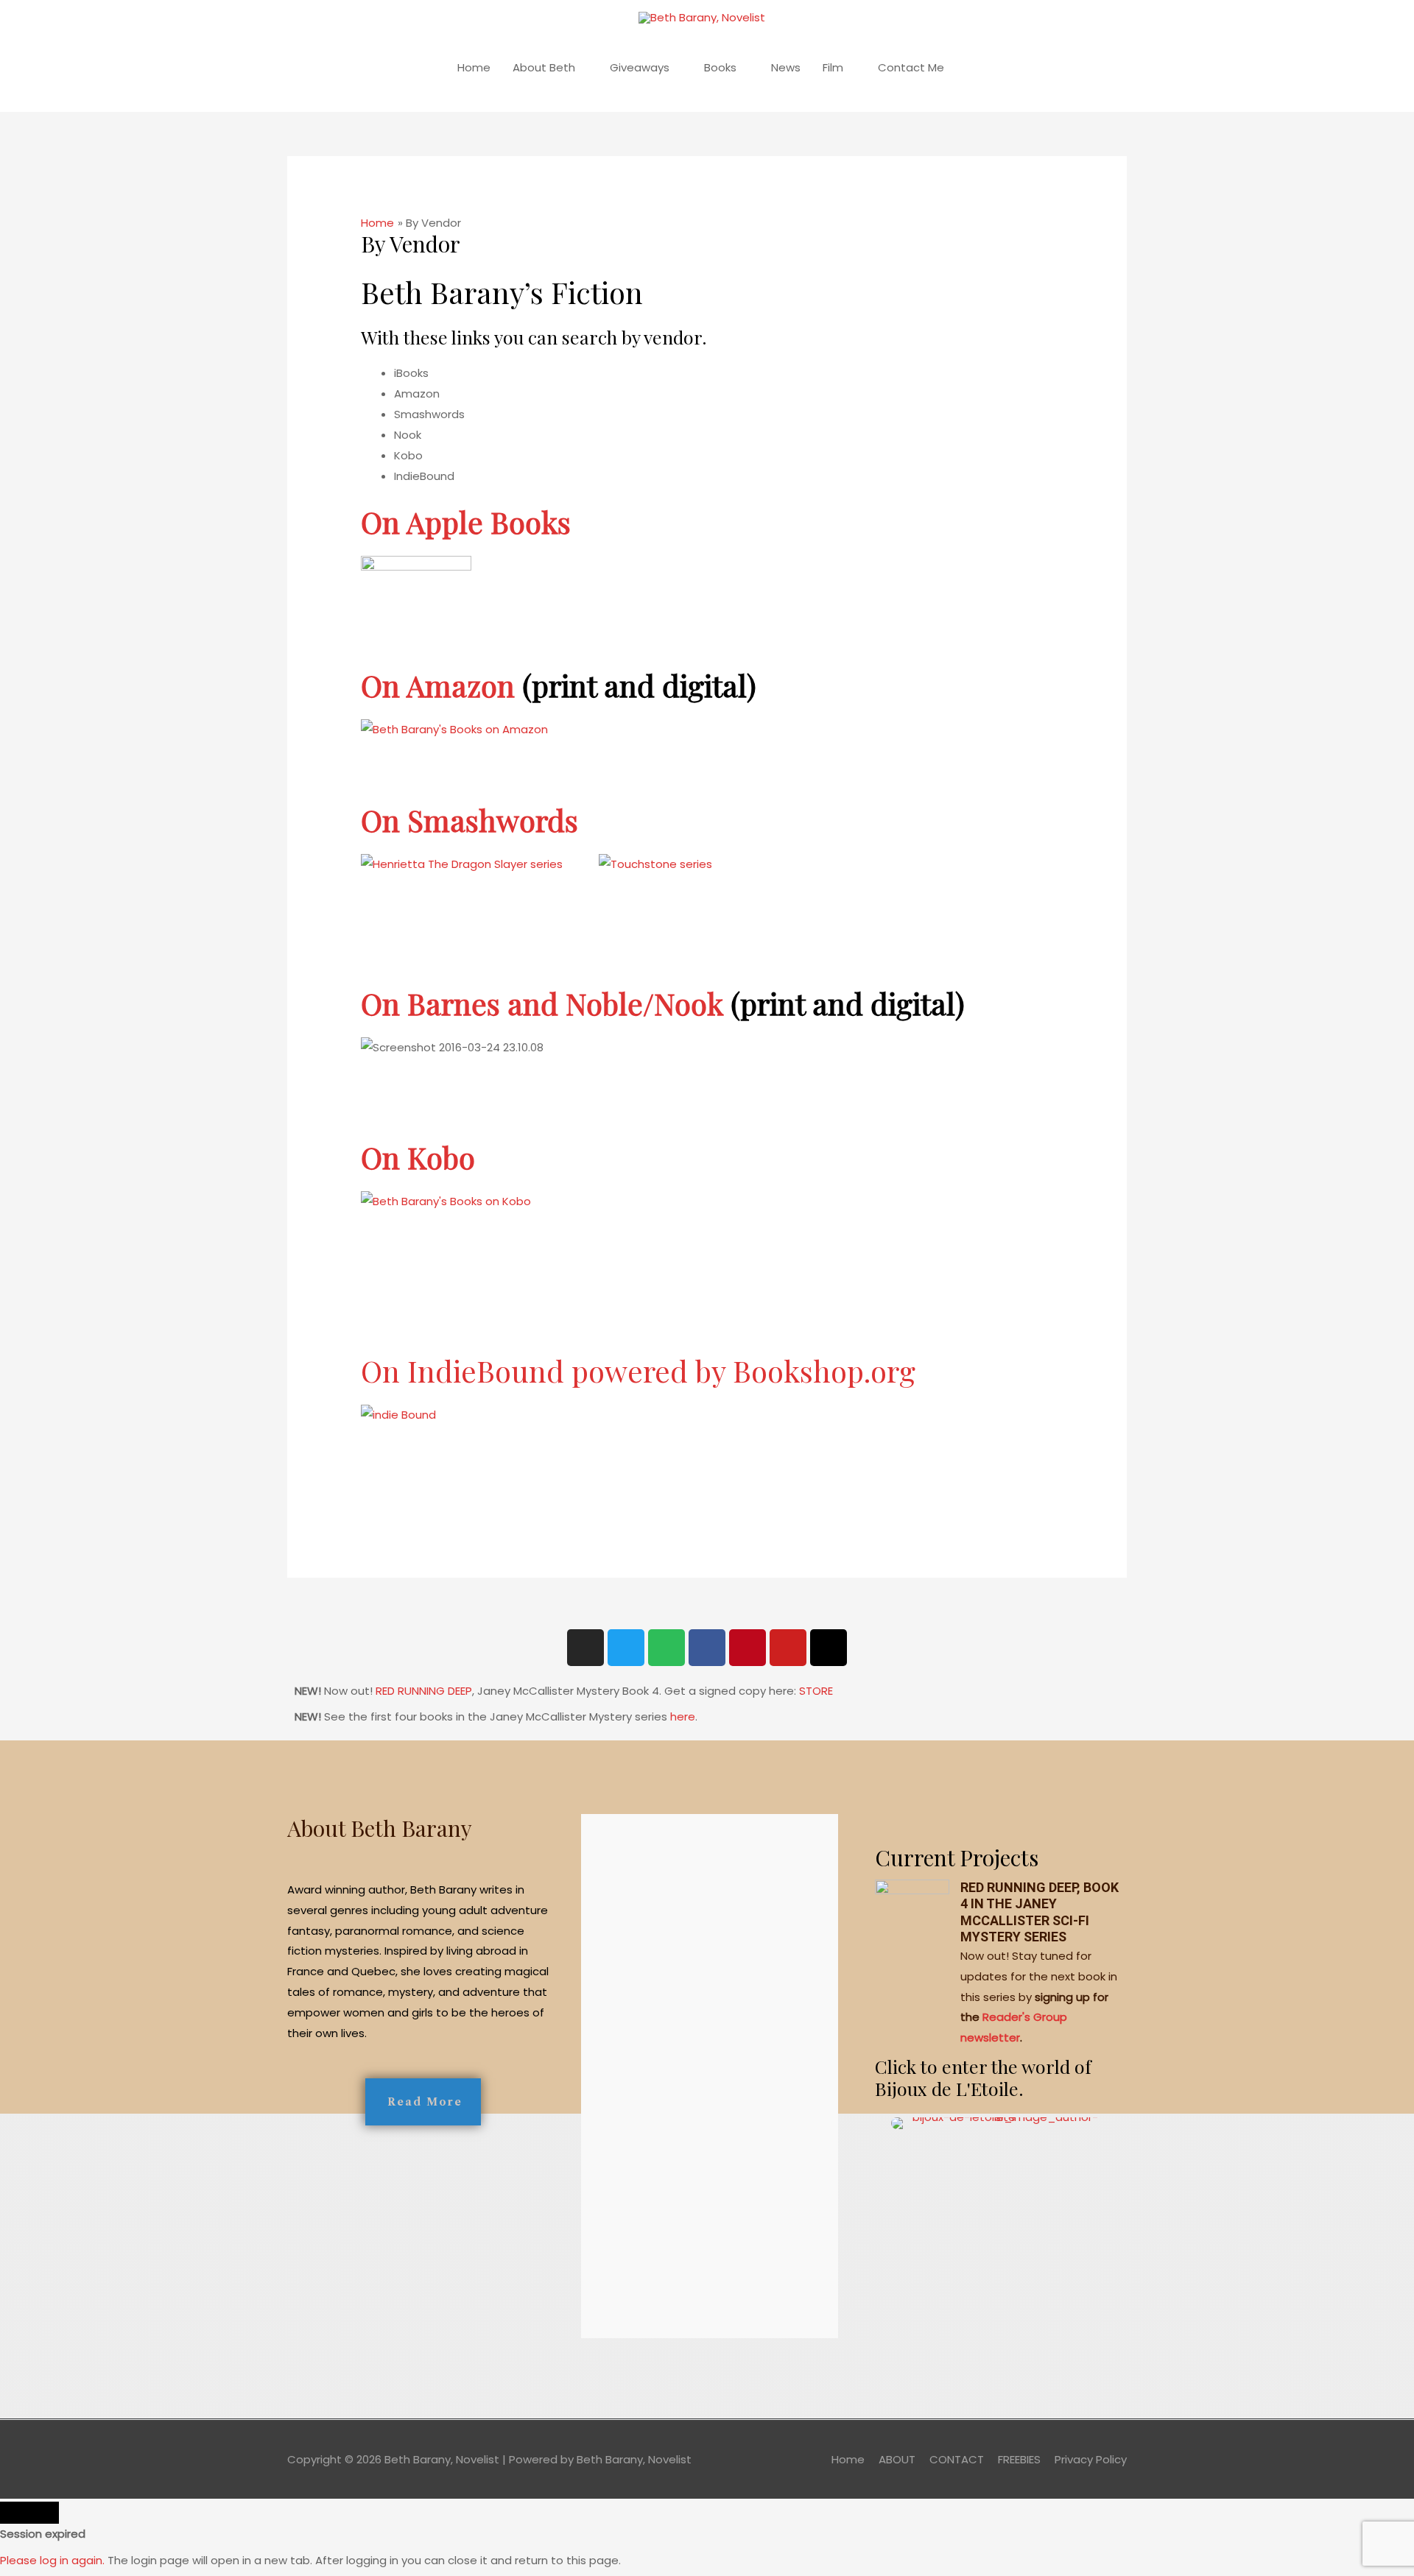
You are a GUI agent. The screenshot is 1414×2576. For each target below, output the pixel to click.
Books (720, 67)
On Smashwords (469, 820)
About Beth (544, 67)
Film (833, 67)
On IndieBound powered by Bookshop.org (638, 1370)
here (683, 1716)
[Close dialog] (29, 2513)
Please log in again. (52, 2560)
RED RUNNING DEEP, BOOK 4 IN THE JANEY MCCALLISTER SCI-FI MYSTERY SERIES (1040, 1912)
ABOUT (897, 2459)
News (786, 67)
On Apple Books (466, 522)
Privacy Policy (1091, 2459)
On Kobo (418, 1157)
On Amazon (438, 685)
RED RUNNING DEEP (424, 1691)
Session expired (43, 2534)
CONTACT (957, 2459)
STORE (816, 1691)
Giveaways (640, 67)
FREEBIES (1019, 2459)
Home (474, 67)
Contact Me (911, 67)
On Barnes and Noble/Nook (542, 1003)
